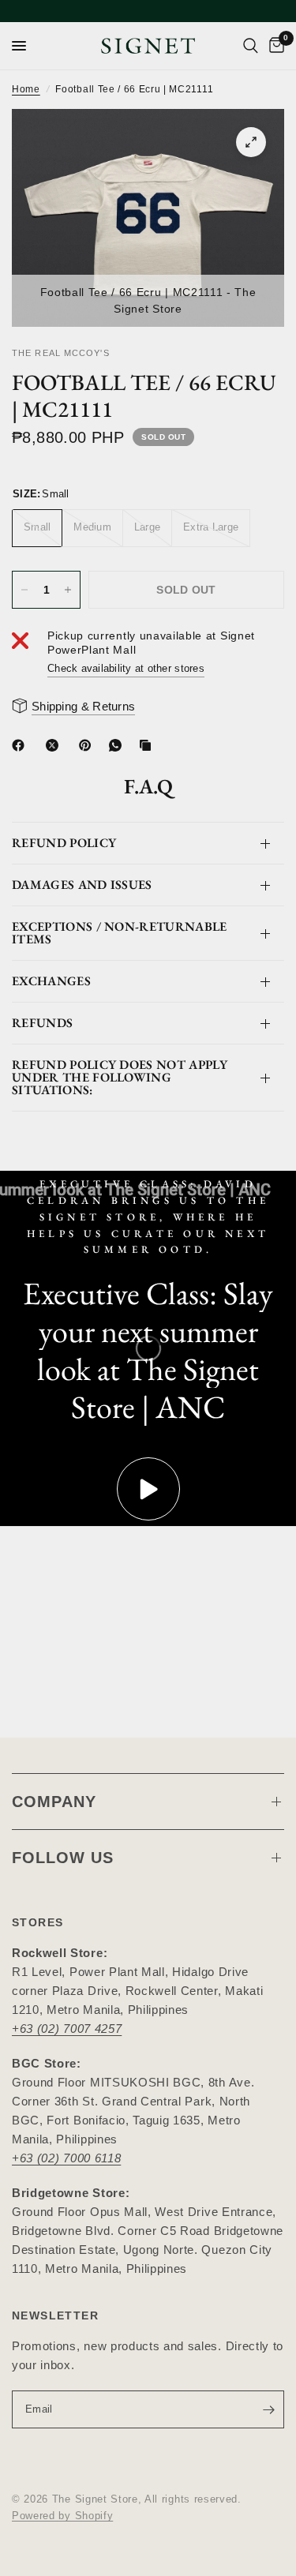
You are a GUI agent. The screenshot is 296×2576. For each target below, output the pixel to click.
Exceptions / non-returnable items (120, 933)
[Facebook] (21, 745)
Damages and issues (82, 885)
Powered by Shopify (62, 2516)
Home (26, 89)
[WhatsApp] (118, 745)
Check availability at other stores (126, 668)
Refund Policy (64, 843)
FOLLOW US (63, 1858)
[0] (274, 46)
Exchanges (51, 981)
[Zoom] (251, 142)
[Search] (251, 46)
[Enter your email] (268, 2409)
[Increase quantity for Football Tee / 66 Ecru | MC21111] (68, 590)
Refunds (42, 1023)
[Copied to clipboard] (148, 745)
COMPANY (54, 1802)
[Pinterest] (88, 745)
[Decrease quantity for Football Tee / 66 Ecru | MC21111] (24, 590)
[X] (55, 745)
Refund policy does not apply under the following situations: (120, 1077)
